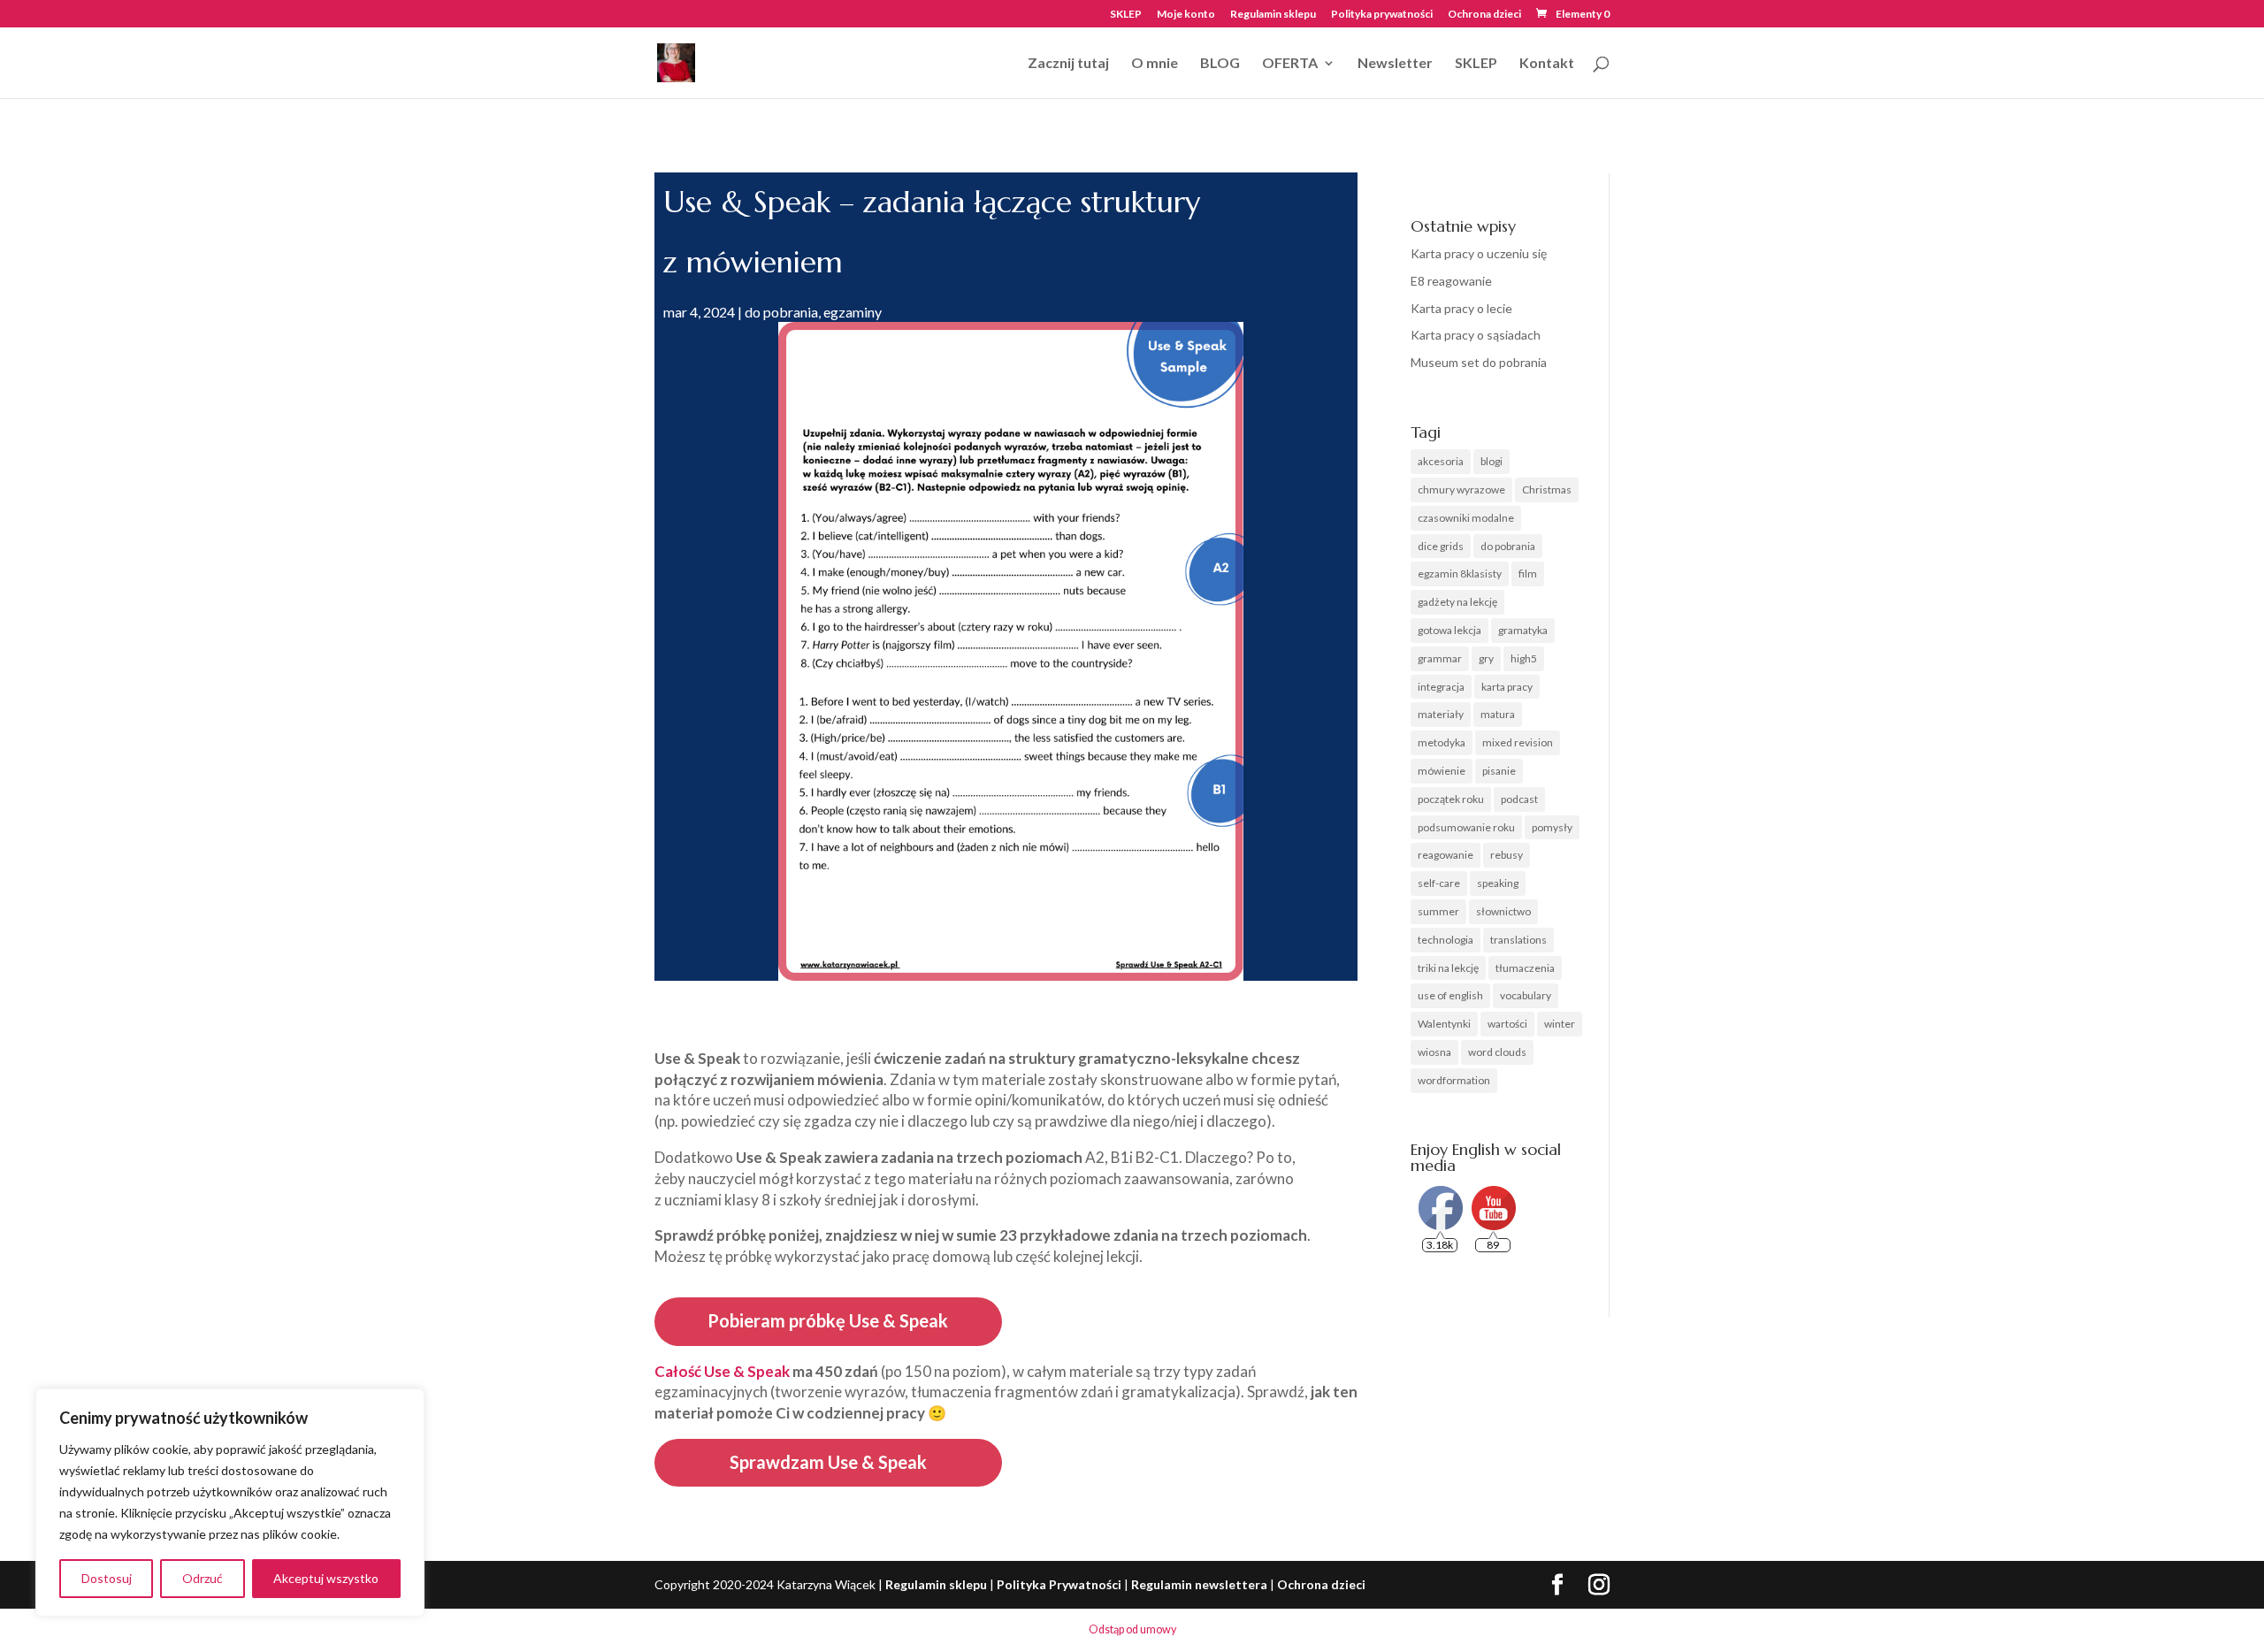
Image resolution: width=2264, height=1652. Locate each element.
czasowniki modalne (1466, 518)
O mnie (1155, 64)
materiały (1441, 714)
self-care (1439, 883)
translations (1518, 940)
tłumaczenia (1525, 968)
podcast (1519, 799)
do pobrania (781, 312)
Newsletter (1395, 64)
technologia (1446, 940)
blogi (1491, 461)
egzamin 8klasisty (1460, 574)
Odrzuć (203, 1578)
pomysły (1552, 827)
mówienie (1442, 771)
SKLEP (1126, 15)
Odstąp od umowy (1132, 1629)
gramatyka (1523, 630)
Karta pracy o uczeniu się (1479, 253)
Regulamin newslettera (1199, 1584)
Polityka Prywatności (1059, 1584)
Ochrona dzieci (1484, 15)
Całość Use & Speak (722, 1371)
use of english (1450, 995)
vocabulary (1526, 995)
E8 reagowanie (1451, 281)
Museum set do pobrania (1479, 362)
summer (1438, 911)
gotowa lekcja (1449, 630)
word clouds (1497, 1052)
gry (1486, 658)
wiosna (1434, 1052)
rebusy (1507, 855)
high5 (1524, 658)
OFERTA (1290, 64)
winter (1560, 1024)
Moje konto (1186, 15)
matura (1498, 714)
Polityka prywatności (1382, 15)
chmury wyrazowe (1461, 489)
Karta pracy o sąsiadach (1476, 335)
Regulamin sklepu (1273, 15)
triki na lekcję (1448, 968)
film (1528, 574)
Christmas (1547, 489)
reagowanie (1446, 855)
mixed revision (1518, 742)
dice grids (1441, 546)
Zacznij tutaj (1068, 64)
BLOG (1220, 64)
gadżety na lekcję (1457, 602)
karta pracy (1507, 687)
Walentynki (1444, 1024)
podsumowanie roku (1466, 827)
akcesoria (1441, 461)
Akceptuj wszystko (326, 1578)
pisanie (1499, 771)
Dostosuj (107, 1578)
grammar (1440, 658)
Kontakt (1547, 64)
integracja (1441, 687)
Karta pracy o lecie (1461, 308)
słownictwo (1503, 911)
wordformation (1454, 1080)
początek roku (1451, 799)
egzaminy (853, 312)
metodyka (1442, 742)
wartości (1507, 1024)
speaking (1498, 883)
